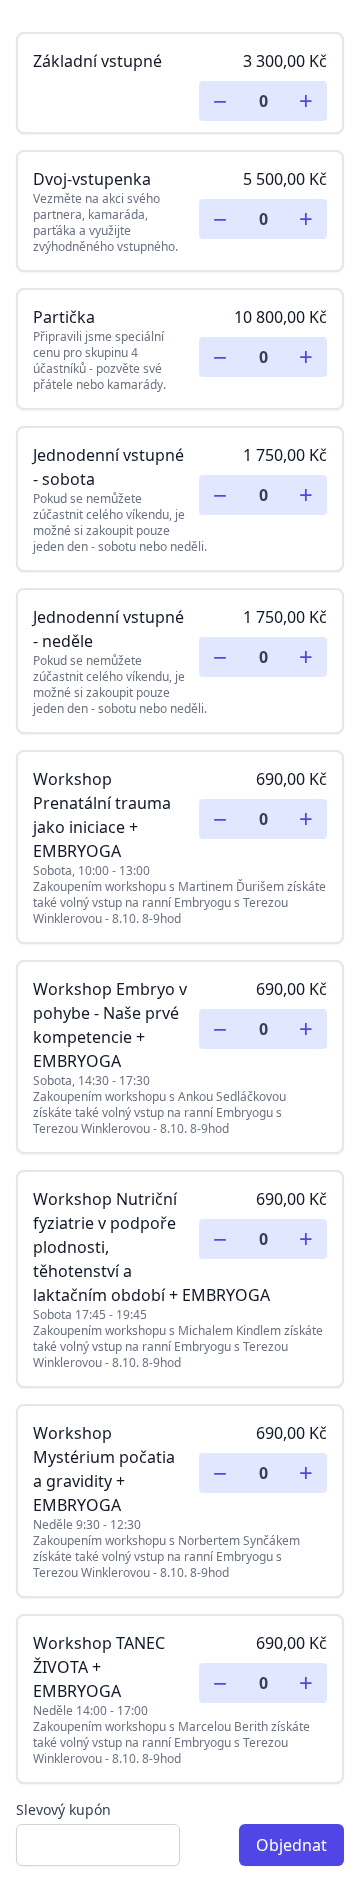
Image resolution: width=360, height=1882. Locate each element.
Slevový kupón (63, 1809)
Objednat (291, 1845)
